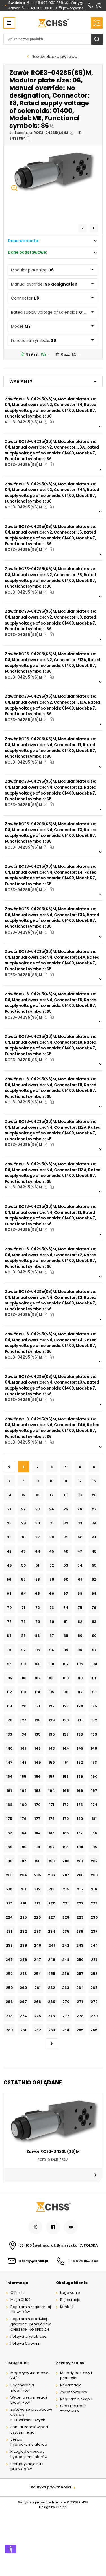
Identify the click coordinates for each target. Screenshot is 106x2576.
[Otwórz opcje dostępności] (11, 2549)
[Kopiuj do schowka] (52, 126)
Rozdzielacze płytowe (55, 56)
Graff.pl (61, 2507)
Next (94, 228)
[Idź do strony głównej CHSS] (53, 2207)
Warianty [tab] (21, 381)
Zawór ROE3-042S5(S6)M (53, 2151)
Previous (83, 228)
